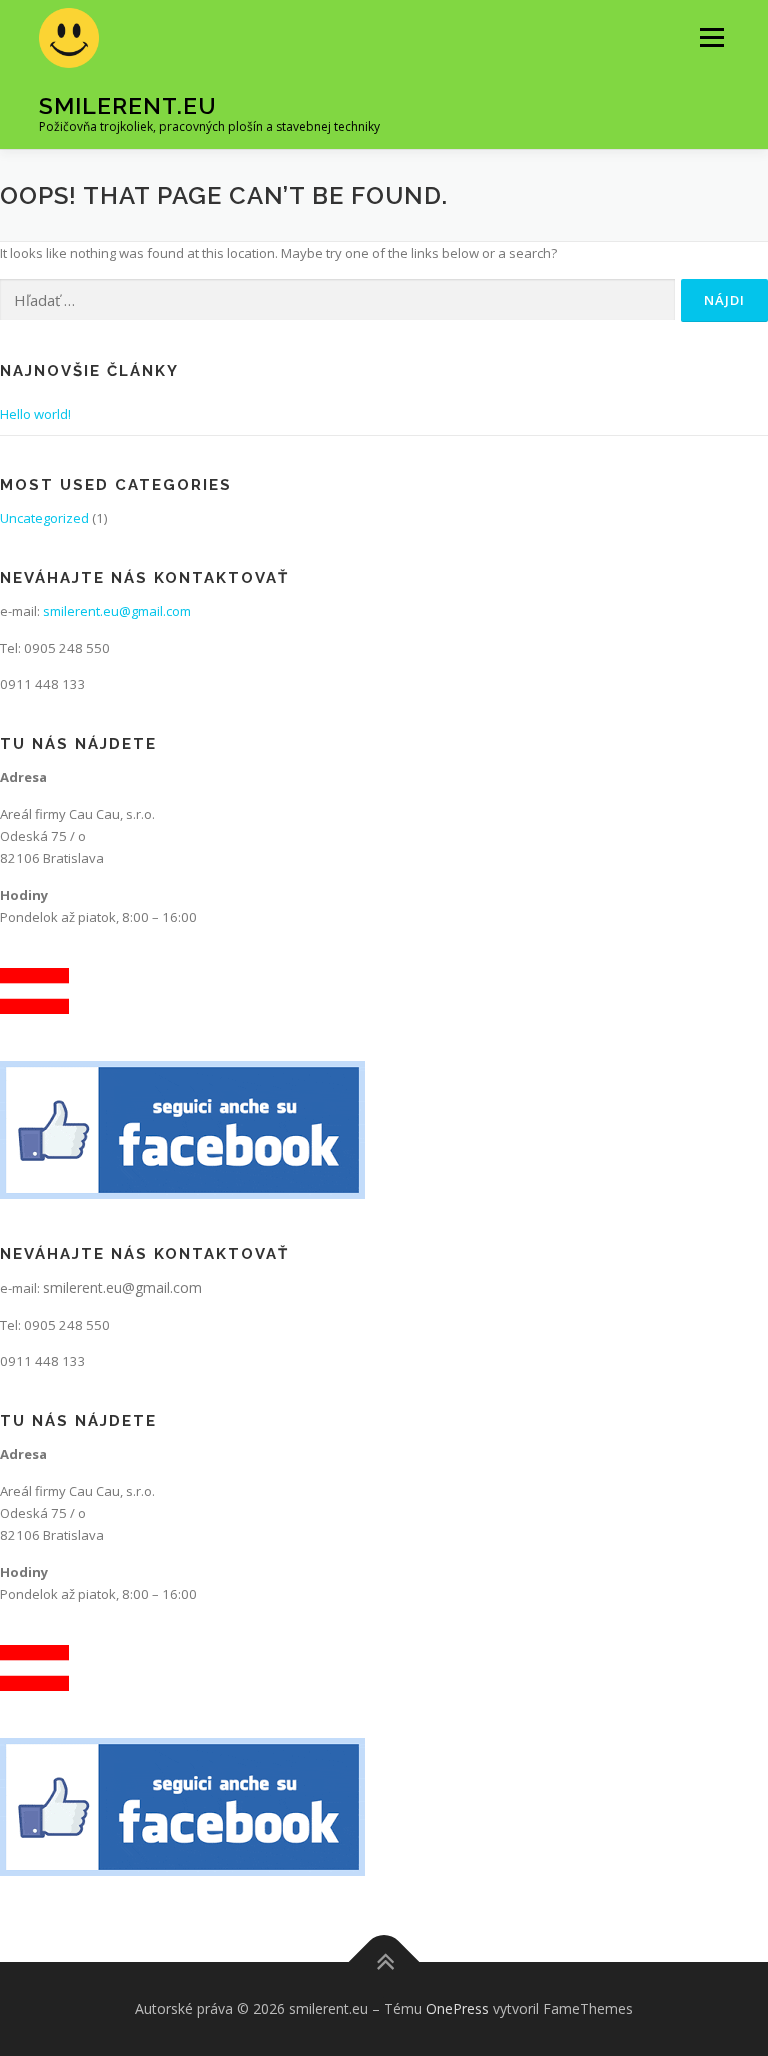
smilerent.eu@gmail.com (117, 611)
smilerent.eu (128, 105)
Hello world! (35, 414)
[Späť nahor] (384, 1962)
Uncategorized (44, 518)
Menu (711, 37)
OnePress (457, 2008)
